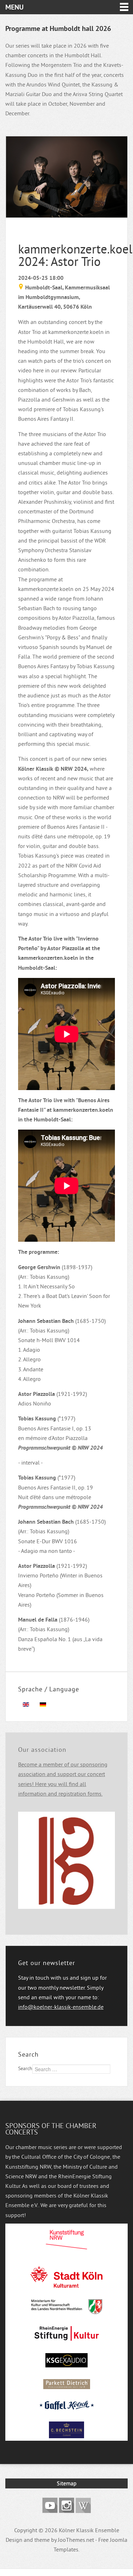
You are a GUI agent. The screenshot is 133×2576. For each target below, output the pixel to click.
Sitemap (67, 2483)
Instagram (66, 2505)
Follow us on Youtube (50, 2505)
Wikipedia (83, 2505)
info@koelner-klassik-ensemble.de (61, 2007)
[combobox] (71, 2069)
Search (25, 2068)
